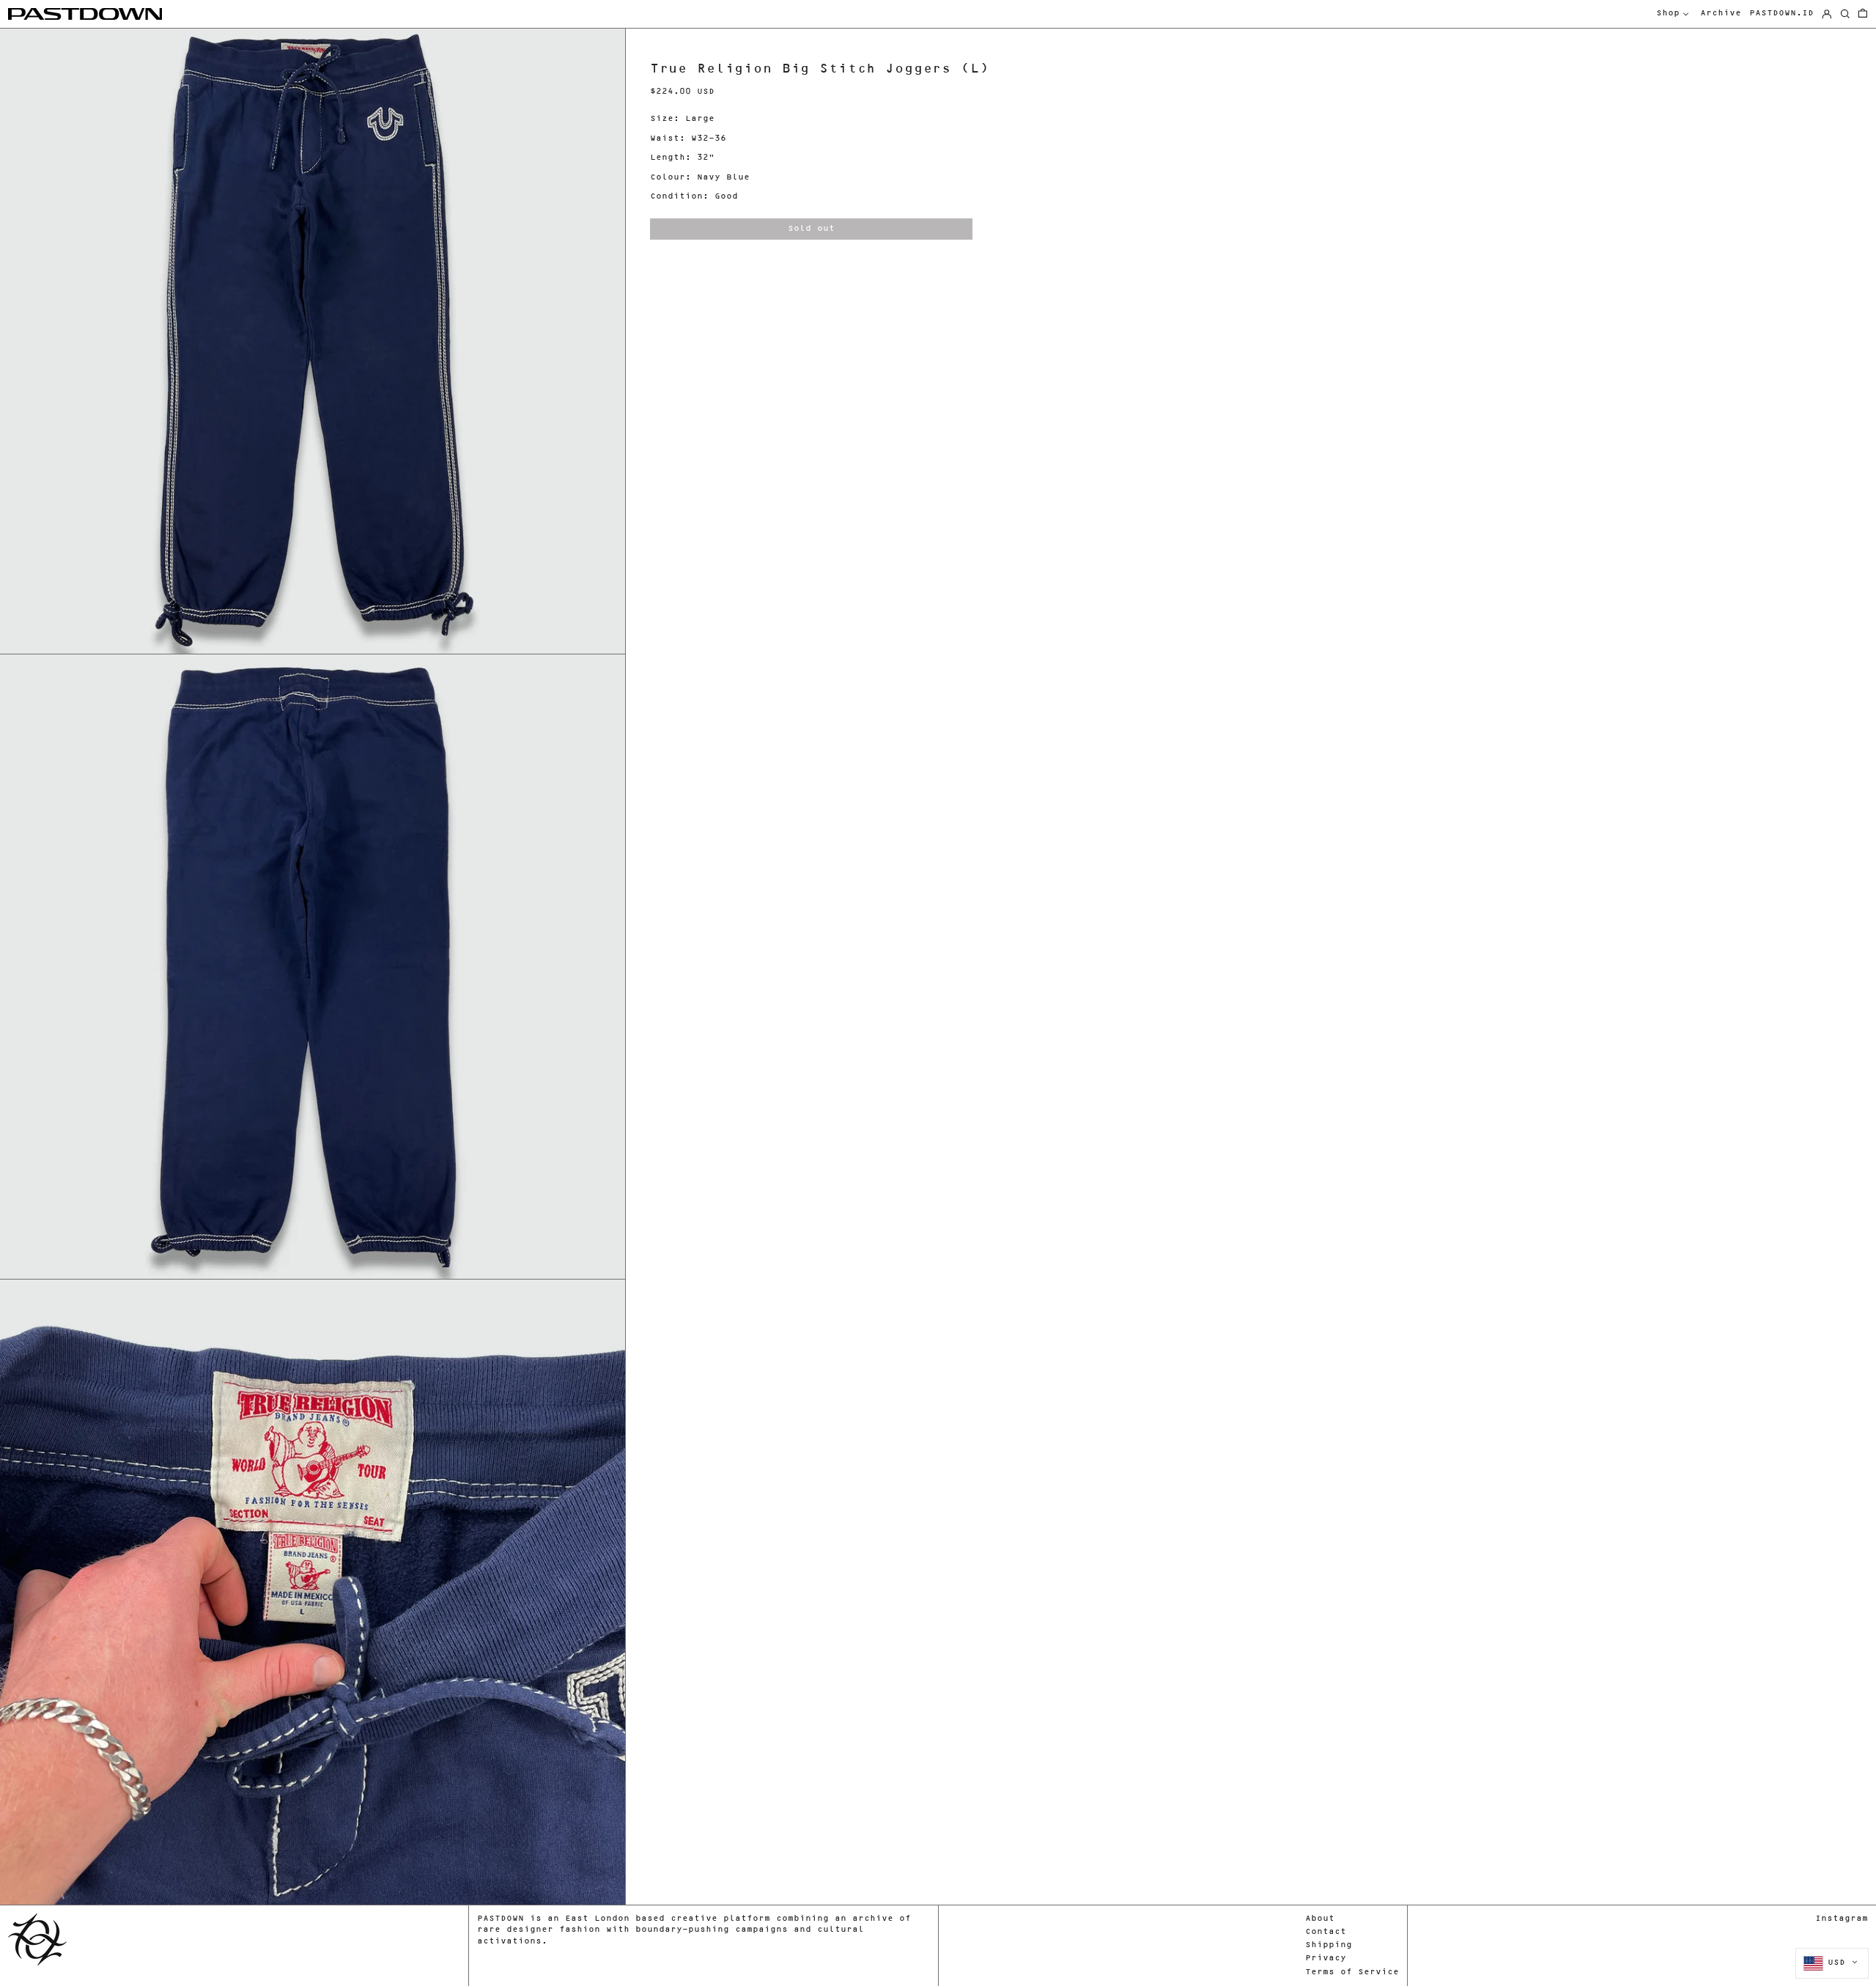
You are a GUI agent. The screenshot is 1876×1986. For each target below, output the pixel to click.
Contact (1326, 1932)
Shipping (1329, 1945)
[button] (1863, 14)
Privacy (1326, 1959)
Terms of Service (1352, 1972)
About (1320, 1919)
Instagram (1842, 1919)
